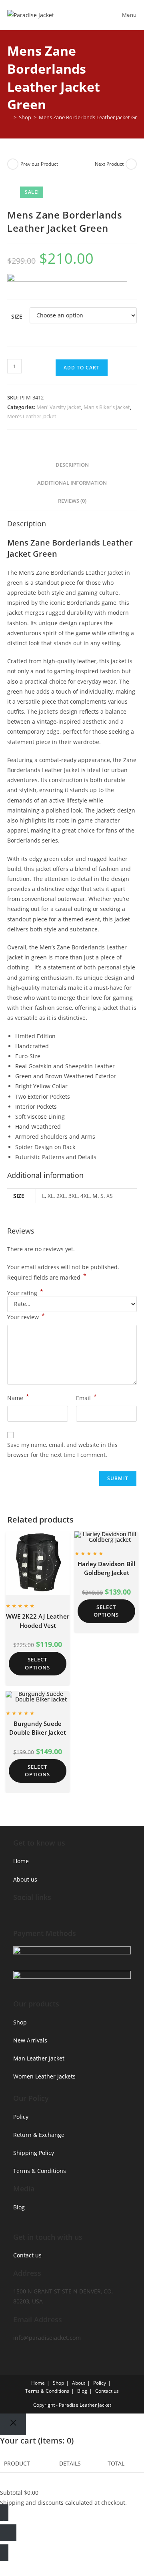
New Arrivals (30, 2040)
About (79, 2383)
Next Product (109, 164)
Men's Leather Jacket (32, 416)
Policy (21, 2117)
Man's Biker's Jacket (107, 407)
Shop (20, 2022)
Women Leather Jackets (44, 2076)
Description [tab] (72, 465)
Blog (19, 2207)
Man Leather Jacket (39, 2058)
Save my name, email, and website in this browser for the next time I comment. (62, 1450)
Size (17, 316)
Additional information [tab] (72, 483)
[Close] (13, 2424)
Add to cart (82, 368)
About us (25, 1879)
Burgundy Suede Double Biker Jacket (38, 1728)
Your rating (25, 1293)
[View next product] (131, 164)
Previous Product (39, 164)
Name (18, 1397)
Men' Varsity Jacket (59, 407)
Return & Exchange (39, 2135)
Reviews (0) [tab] (72, 501)
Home (21, 1861)
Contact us (27, 2255)
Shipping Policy (34, 2153)
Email (86, 1397)
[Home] (9, 117)
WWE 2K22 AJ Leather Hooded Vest (38, 1621)
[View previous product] (13, 164)
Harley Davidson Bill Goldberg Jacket (106, 1568)
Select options (37, 1663)
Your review (26, 1316)
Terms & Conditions (40, 2171)
